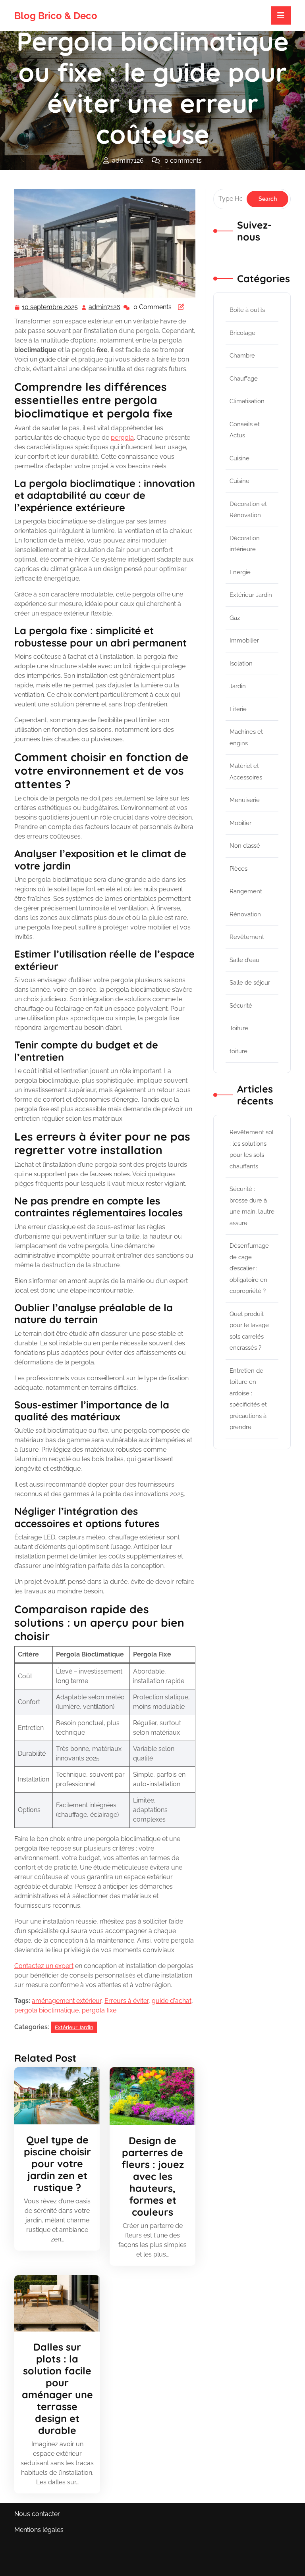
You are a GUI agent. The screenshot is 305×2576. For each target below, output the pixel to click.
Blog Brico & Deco (56, 16)
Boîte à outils (247, 310)
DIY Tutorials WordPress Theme (62, 2555)
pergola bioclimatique (46, 2010)
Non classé (245, 846)
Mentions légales (39, 2530)
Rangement (246, 891)
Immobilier (244, 641)
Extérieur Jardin (106, 176)
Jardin (238, 686)
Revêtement (247, 937)
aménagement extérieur (67, 2001)
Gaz (235, 618)
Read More (54, 2096)
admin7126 (105, 307)
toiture (238, 1051)
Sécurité (241, 1006)
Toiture (239, 1028)
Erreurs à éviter (126, 2001)
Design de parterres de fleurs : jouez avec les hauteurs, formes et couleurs (153, 2176)
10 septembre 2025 (50, 308)
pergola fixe (99, 2010)
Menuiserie (245, 800)
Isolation (241, 664)
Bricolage (242, 333)
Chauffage (244, 379)
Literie (238, 709)
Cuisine (239, 458)
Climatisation (247, 401)
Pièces (238, 869)
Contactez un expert (44, 1966)
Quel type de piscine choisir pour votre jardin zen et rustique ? (57, 2163)
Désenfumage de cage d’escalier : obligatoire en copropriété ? (249, 1268)
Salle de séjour (250, 983)
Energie (240, 572)
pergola (122, 438)
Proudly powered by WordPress (243, 2560)
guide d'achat (172, 2001)
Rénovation (245, 914)
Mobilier (240, 823)
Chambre (242, 356)
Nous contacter (37, 2514)
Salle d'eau (244, 960)
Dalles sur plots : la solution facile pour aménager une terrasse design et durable (57, 2388)
